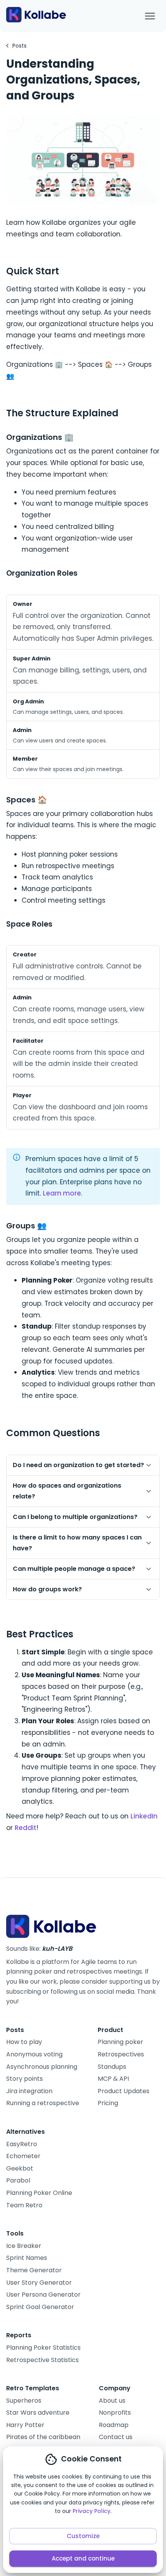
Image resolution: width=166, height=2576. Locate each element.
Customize (83, 2536)
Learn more (62, 1193)
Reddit (25, 1828)
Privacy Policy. (92, 2511)
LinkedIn (144, 1816)
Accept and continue (83, 2558)
